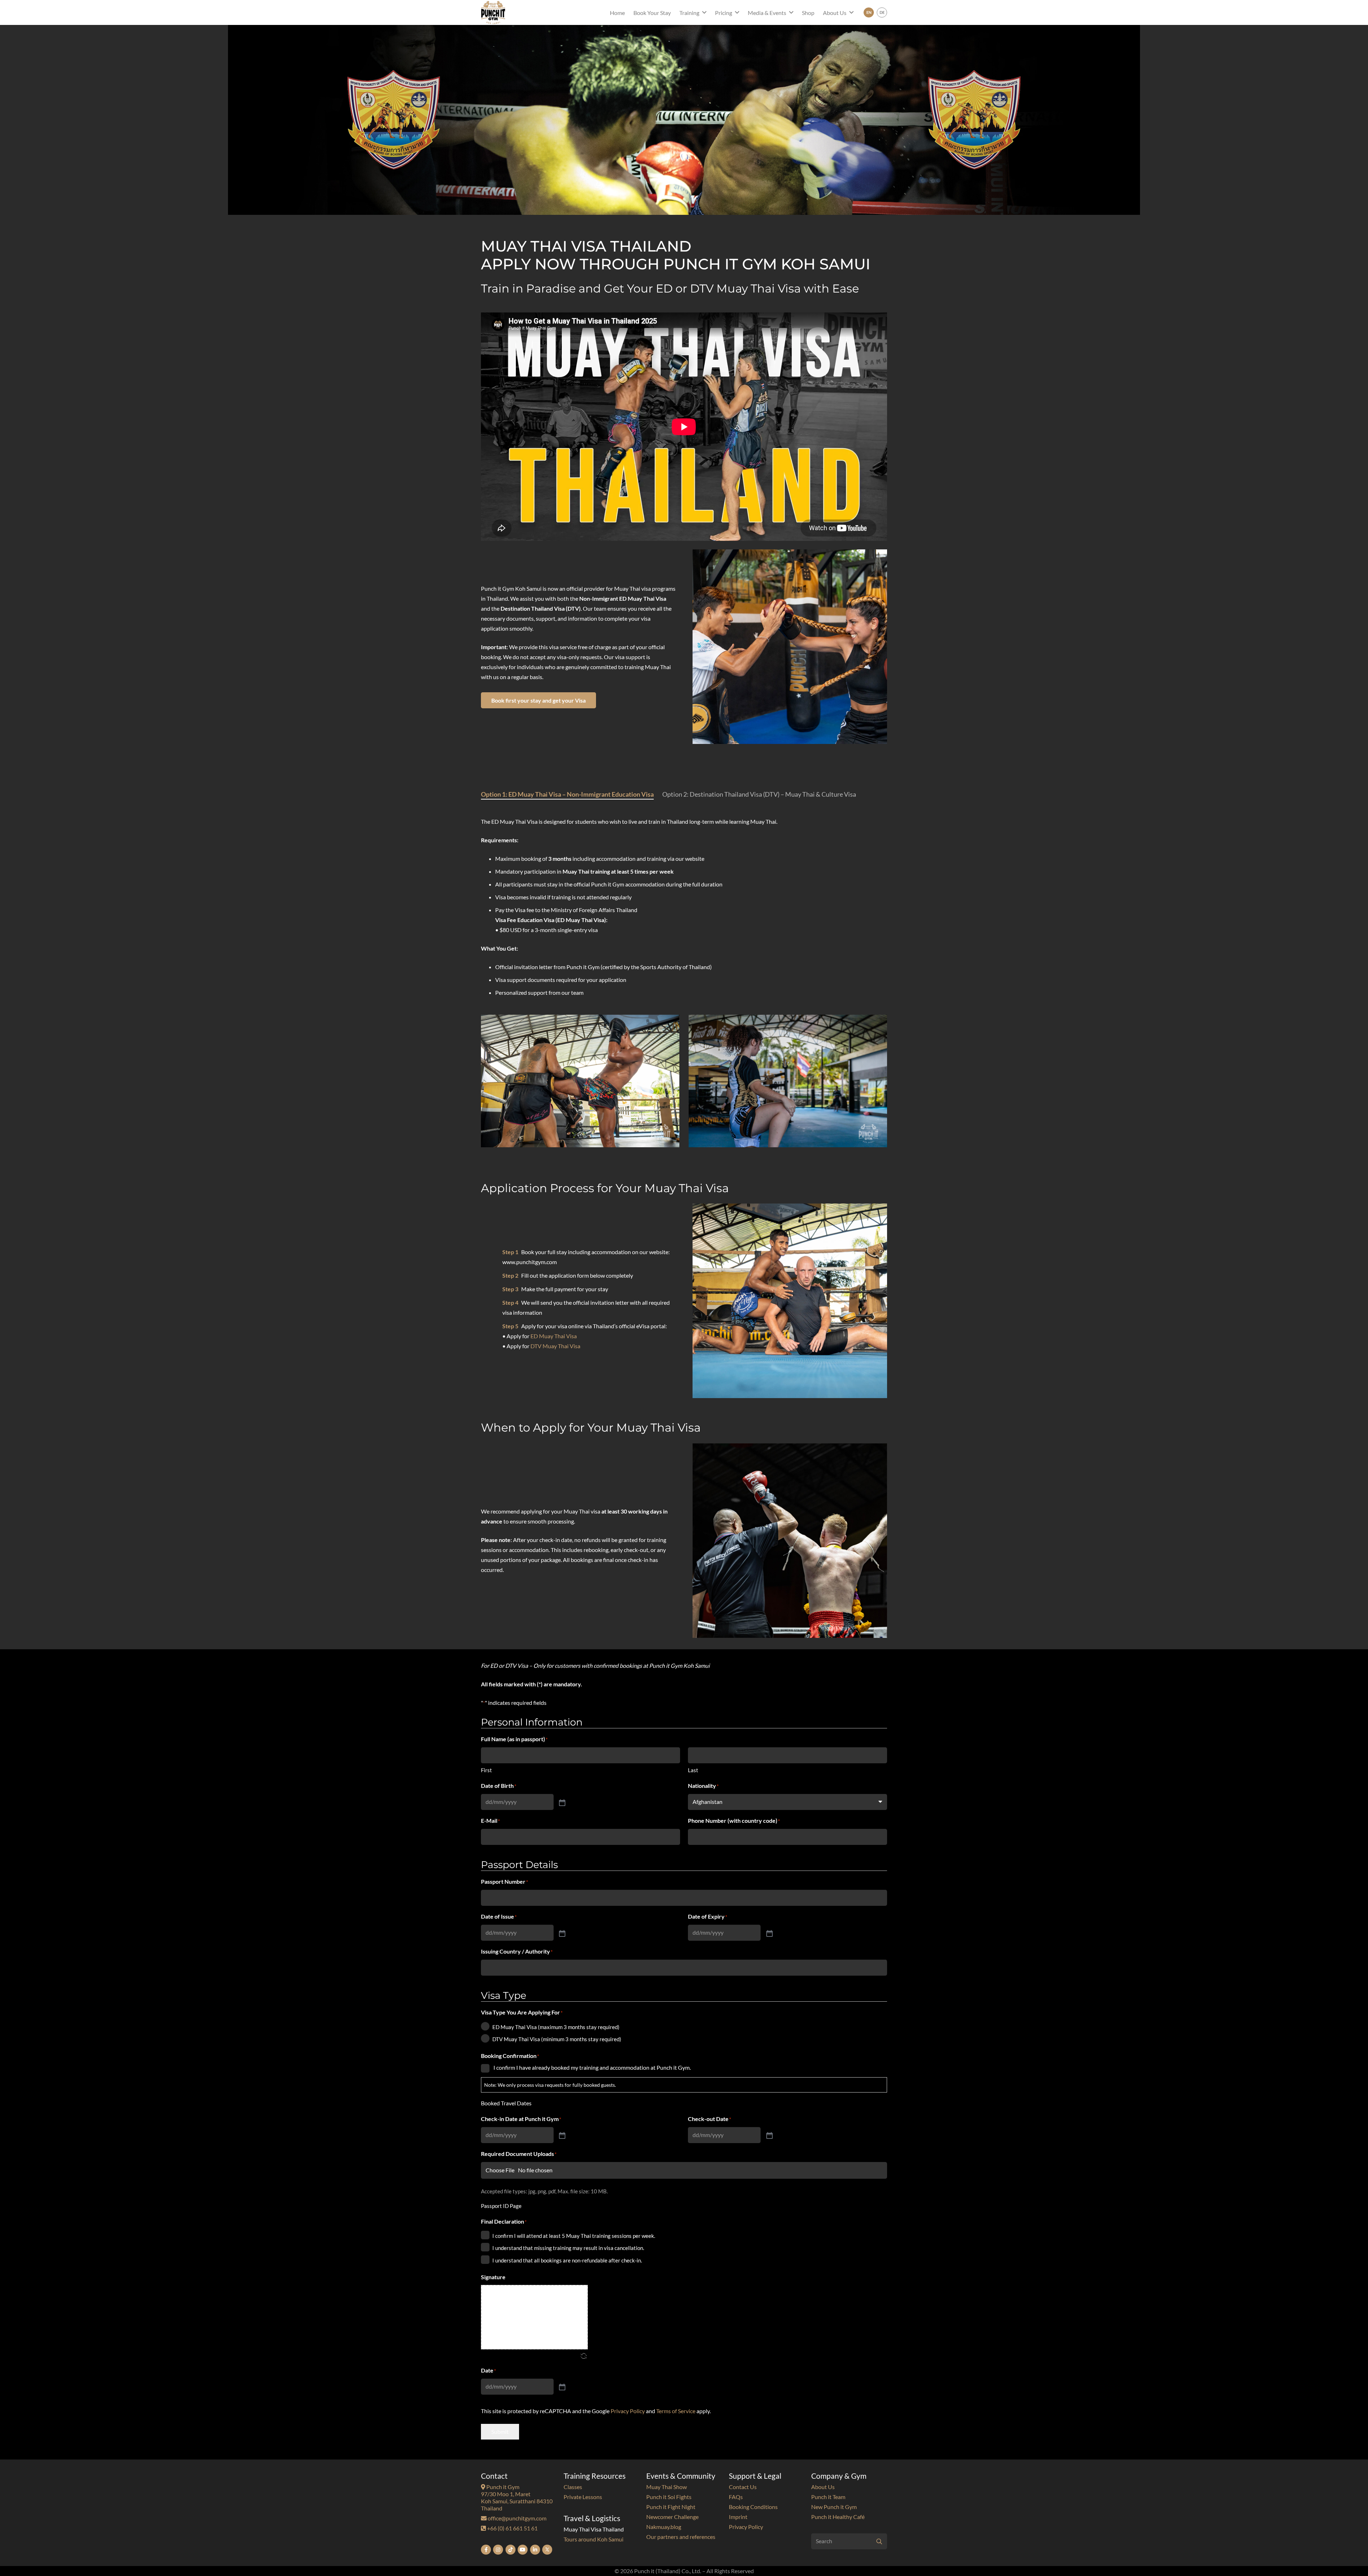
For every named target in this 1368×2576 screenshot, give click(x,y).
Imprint (738, 2517)
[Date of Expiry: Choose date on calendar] (769, 1933)
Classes (573, 2487)
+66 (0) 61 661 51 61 (512, 2528)
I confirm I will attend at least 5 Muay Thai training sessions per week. (574, 2236)
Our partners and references (681, 2537)
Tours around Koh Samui (594, 2539)
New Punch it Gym (834, 2507)
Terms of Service (676, 2411)
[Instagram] (498, 2550)
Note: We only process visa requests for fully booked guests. (550, 2085)
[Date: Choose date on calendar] (561, 2386)
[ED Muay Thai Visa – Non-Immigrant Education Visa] (788, 1081)
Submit (500, 2432)
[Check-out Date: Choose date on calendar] (769, 2135)
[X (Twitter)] (547, 2550)
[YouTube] (523, 2550)
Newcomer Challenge (672, 2517)
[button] (704, 12)
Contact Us (743, 2487)
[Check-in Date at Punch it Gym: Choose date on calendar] (561, 2135)
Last (693, 1770)
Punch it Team (828, 2497)
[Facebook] (486, 2550)
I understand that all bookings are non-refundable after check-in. (567, 2260)
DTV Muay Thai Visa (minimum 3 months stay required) (557, 2039)
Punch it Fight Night (671, 2507)
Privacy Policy (628, 2411)
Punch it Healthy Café (838, 2517)
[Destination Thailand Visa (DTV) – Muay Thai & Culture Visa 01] (580, 1081)
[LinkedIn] (535, 2550)
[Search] (879, 2541)
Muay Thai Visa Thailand (594, 2529)
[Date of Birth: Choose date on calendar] (561, 1802)
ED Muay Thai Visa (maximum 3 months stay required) (556, 2027)
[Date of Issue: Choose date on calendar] (561, 1933)
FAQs (736, 2497)
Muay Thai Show (667, 2487)
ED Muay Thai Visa (554, 1336)
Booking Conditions (753, 2507)
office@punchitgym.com (517, 2518)
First (486, 1770)
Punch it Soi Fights (669, 2497)
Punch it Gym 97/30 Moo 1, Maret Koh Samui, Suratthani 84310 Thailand (517, 2497)
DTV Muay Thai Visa (555, 1346)
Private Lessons (583, 2497)
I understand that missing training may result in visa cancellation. (568, 2248)
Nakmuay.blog (664, 2527)
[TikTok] (511, 2550)
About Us (823, 2487)
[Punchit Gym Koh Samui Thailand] (493, 12)
